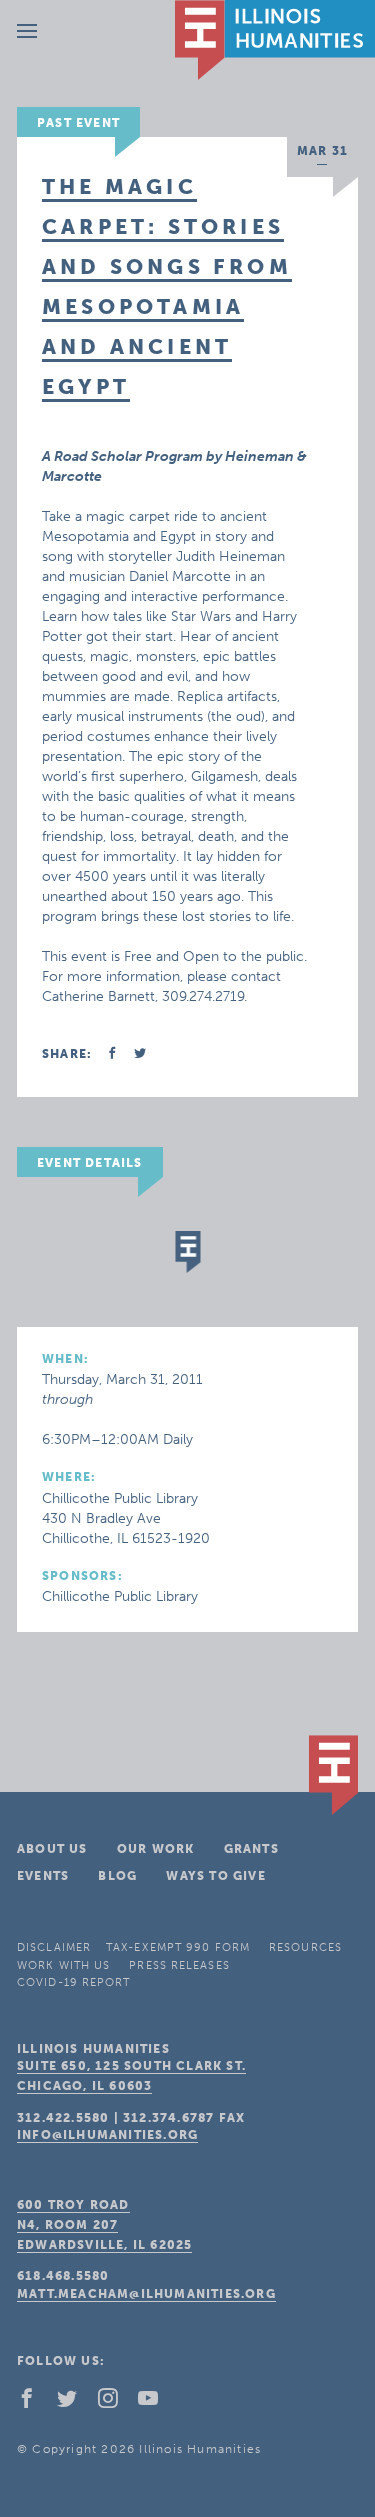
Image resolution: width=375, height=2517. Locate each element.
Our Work (156, 1849)
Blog (117, 1876)
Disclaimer (54, 1947)
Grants (251, 1849)
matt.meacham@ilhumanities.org (146, 2294)
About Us (52, 1849)
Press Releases (179, 1965)
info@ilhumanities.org (107, 2135)
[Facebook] (35, 2403)
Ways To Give (215, 1876)
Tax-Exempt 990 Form (178, 1947)
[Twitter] (75, 2403)
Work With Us (63, 1965)
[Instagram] (116, 2403)
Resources (305, 1947)
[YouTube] (156, 2403)
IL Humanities (275, 40)
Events (43, 1876)
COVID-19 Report (74, 1982)
